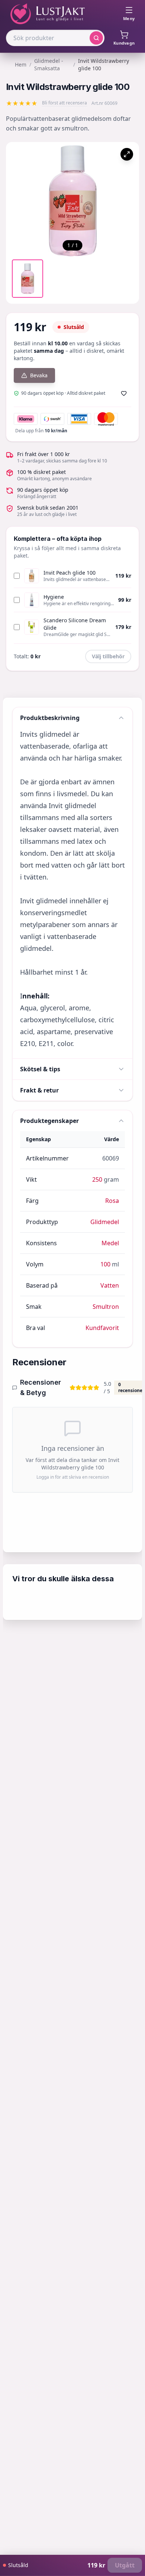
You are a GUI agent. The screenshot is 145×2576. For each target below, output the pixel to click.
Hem (21, 64)
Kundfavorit (102, 1328)
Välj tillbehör (108, 656)
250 (97, 1179)
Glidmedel (105, 1222)
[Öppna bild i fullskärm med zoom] (127, 154)
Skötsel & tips (40, 1069)
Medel (110, 1243)
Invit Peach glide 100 (70, 573)
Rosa (112, 1201)
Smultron (106, 1307)
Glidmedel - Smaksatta (49, 64)
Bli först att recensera (65, 103)
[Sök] (96, 38)
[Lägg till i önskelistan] (124, 393)
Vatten (110, 1285)
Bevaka (39, 375)
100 (105, 1264)
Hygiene (54, 597)
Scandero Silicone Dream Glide (75, 624)
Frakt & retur (39, 1090)
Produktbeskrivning (50, 718)
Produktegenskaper (49, 1121)
